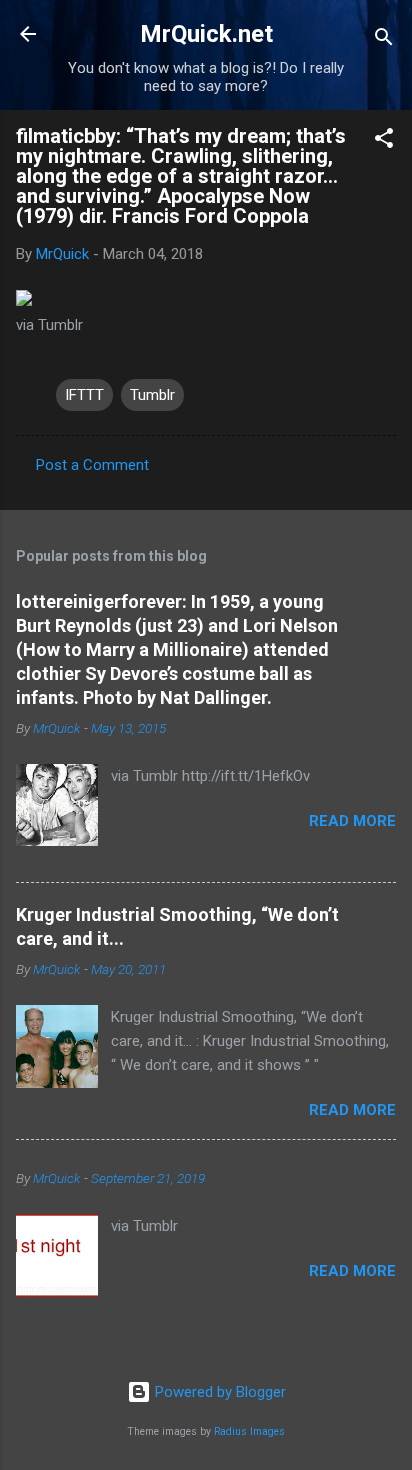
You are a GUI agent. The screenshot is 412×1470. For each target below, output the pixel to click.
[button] (384, 141)
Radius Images (249, 1431)
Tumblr (152, 395)
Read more (352, 821)
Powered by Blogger (218, 1392)
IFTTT (84, 395)
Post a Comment (92, 465)
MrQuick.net (206, 34)
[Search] (384, 40)
